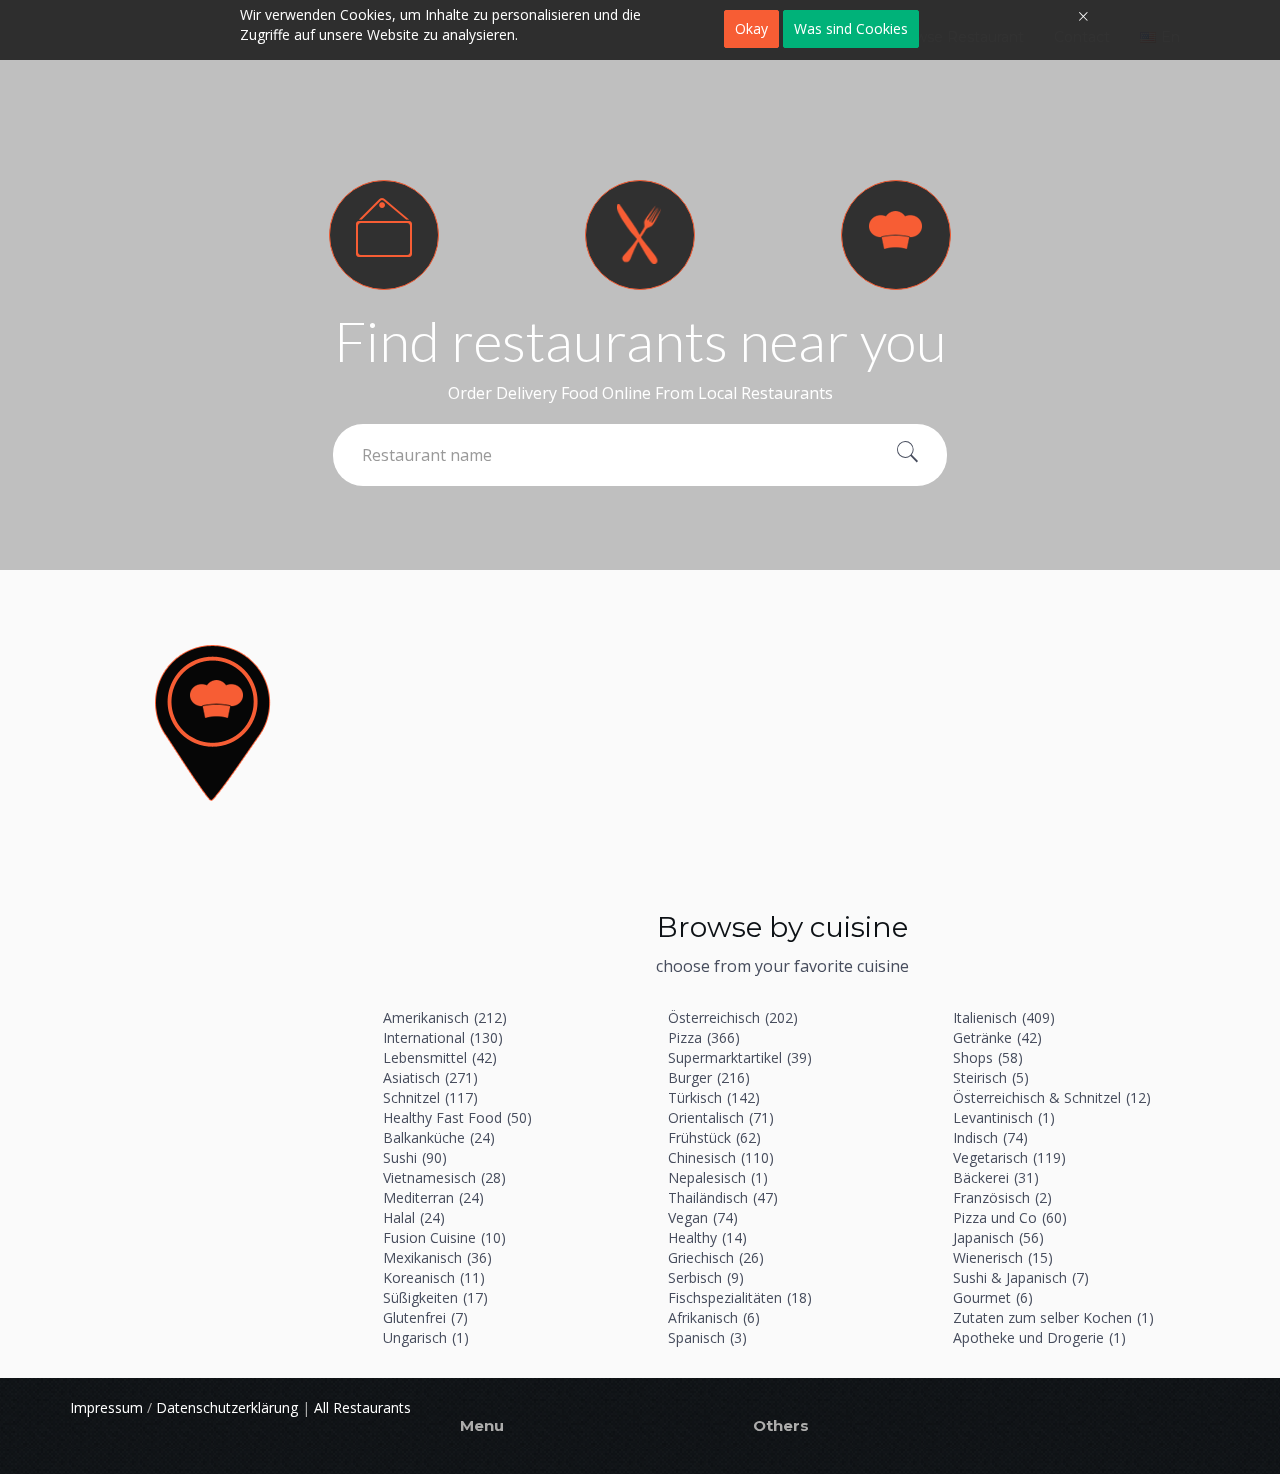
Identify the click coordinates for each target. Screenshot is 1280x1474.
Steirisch (991, 1077)
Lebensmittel (440, 1057)
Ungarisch (426, 1337)
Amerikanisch (445, 1017)
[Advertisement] (782, 750)
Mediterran (433, 1197)
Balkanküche (439, 1137)
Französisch (1002, 1197)
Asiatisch (430, 1077)
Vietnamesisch (444, 1177)
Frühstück (714, 1137)
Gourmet (993, 1297)
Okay (751, 28)
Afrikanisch (714, 1317)
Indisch (990, 1137)
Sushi (415, 1157)
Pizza (704, 1037)
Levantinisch (1004, 1117)
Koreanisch (434, 1277)
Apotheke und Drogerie (1039, 1337)
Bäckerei (996, 1177)
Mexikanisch (437, 1257)
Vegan (703, 1217)
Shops (988, 1057)
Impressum (106, 1407)
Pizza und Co (1010, 1217)
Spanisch (707, 1337)
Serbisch (706, 1277)
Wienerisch (1003, 1257)
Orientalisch (721, 1117)
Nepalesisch (718, 1177)
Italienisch (1004, 1017)
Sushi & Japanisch (1021, 1277)
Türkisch (714, 1097)
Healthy (707, 1237)
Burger (709, 1077)
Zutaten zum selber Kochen (1053, 1317)
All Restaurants (362, 1407)
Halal (414, 1217)
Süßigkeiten (435, 1297)
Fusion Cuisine (444, 1237)
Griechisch (716, 1257)
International (443, 1037)
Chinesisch (721, 1157)
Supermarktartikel (740, 1057)
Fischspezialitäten (740, 1297)
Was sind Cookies (851, 28)
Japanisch (998, 1237)
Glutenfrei (425, 1317)
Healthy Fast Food (457, 1117)
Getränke (997, 1037)
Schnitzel (430, 1097)
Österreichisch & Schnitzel (1052, 1097)
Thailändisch (723, 1197)
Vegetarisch (1009, 1157)
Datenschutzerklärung (227, 1407)
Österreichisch (733, 1017)
